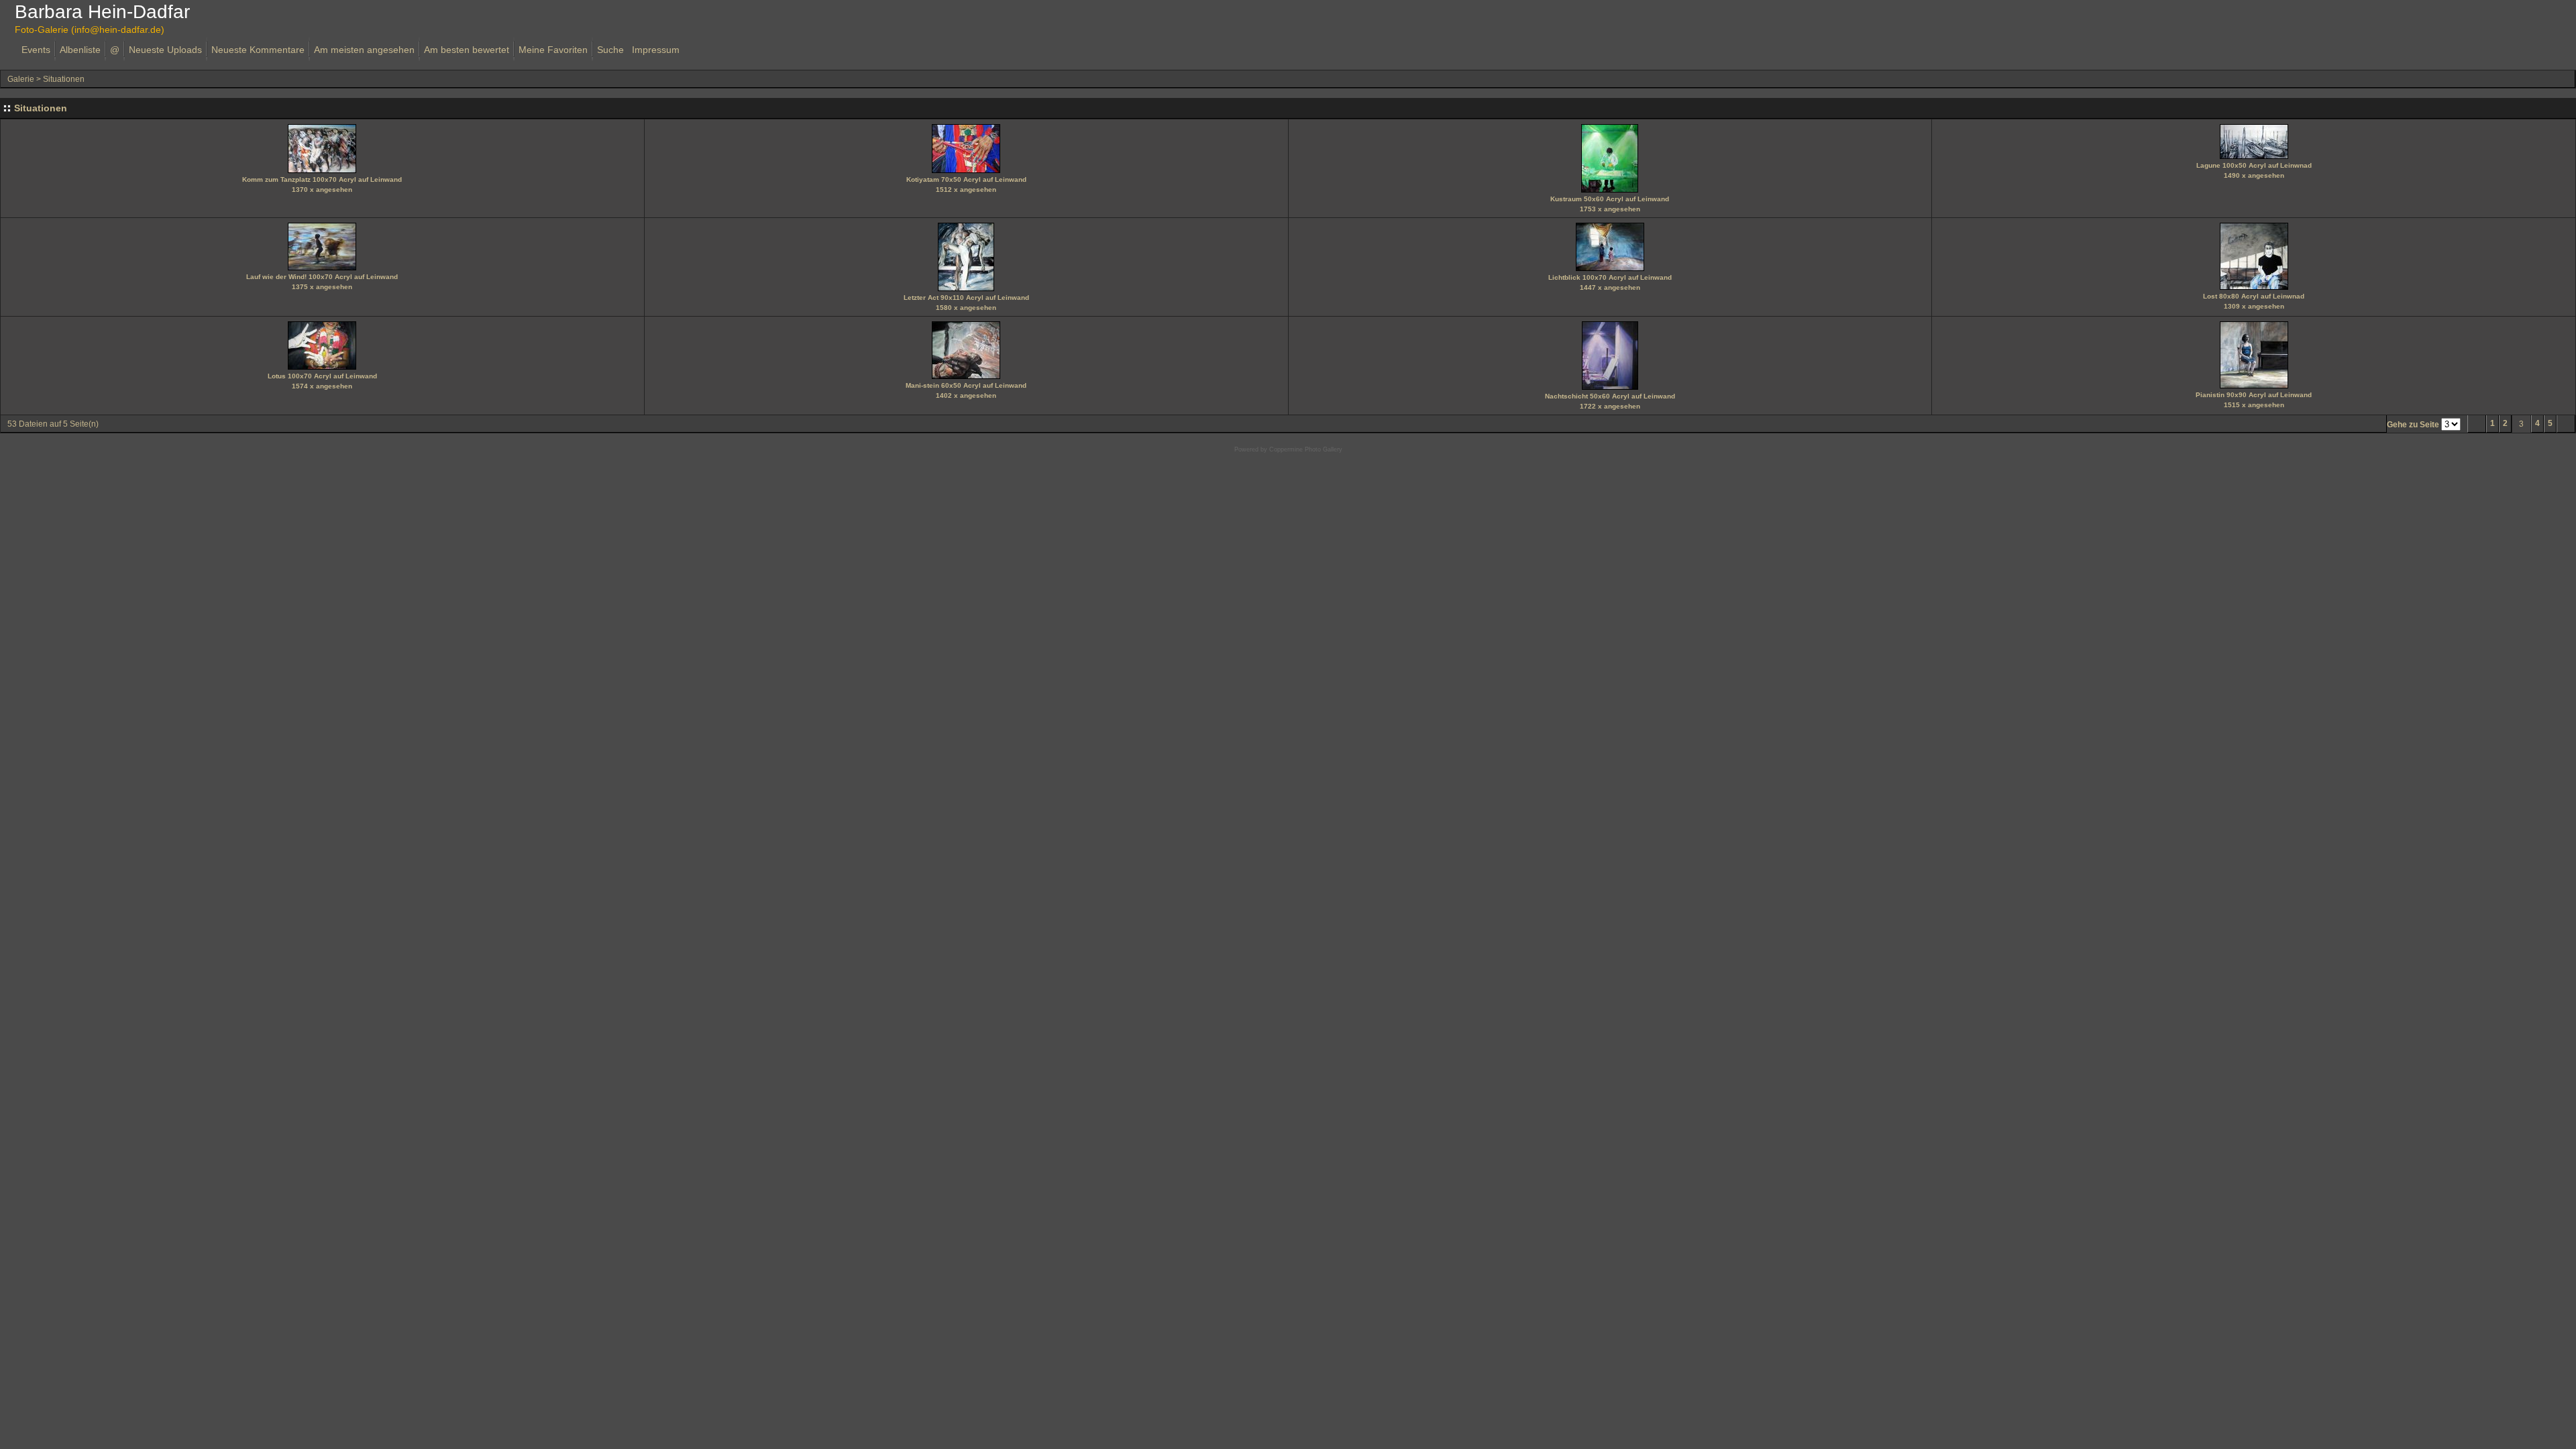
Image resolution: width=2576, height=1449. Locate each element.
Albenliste (80, 50)
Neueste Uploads (165, 50)
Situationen (64, 79)
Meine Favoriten (553, 50)
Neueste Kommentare (258, 50)
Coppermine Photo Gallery (1306, 449)
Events (36, 50)
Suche (610, 50)
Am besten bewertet (467, 50)
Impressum (656, 50)
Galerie (21, 79)
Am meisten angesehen (364, 50)
